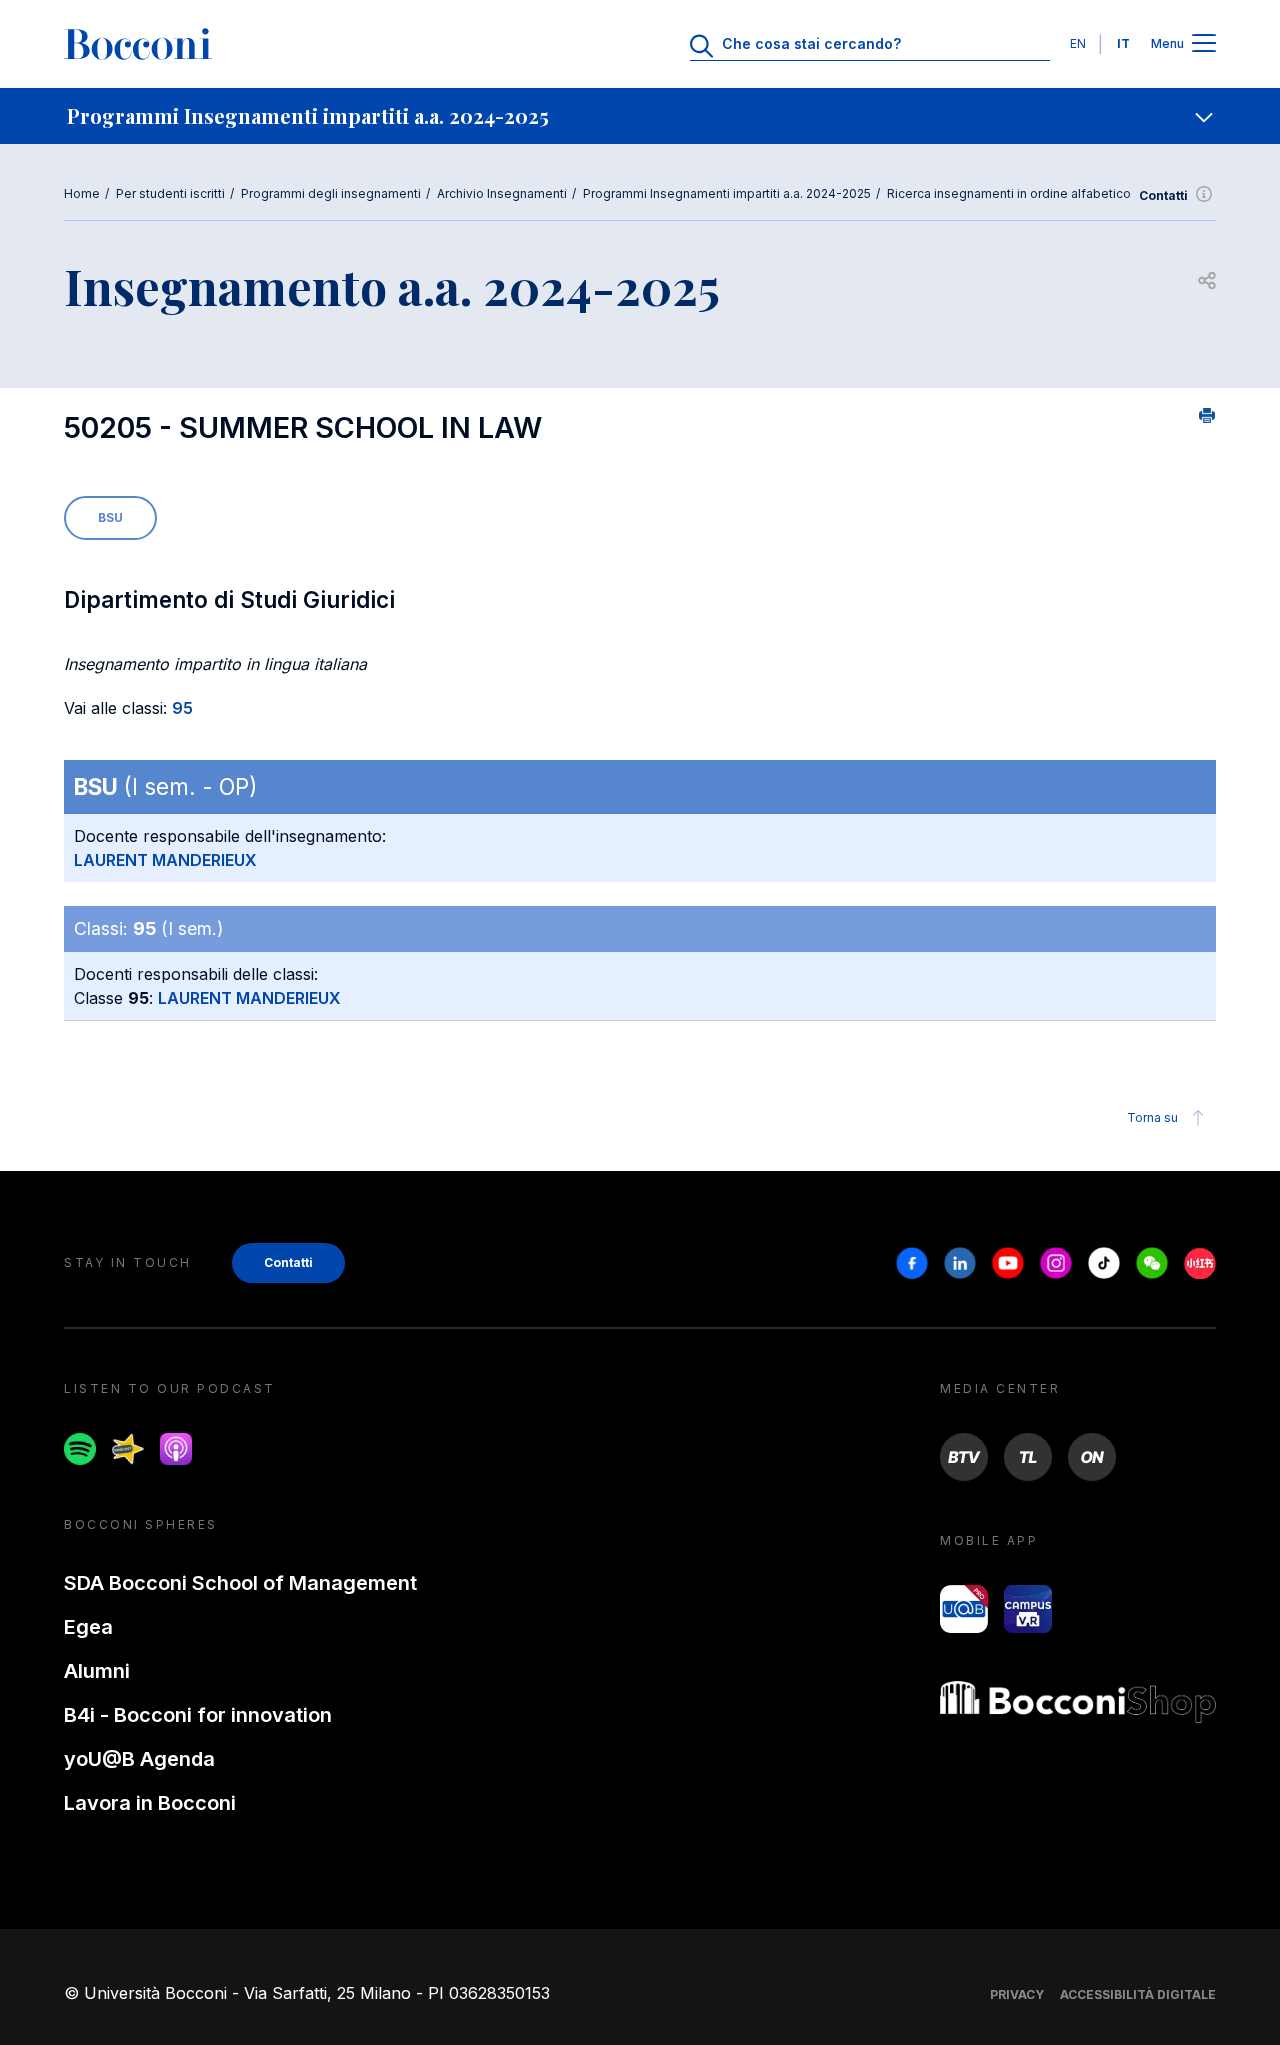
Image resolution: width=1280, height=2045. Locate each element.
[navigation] (640, 116)
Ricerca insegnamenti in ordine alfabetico (1009, 193)
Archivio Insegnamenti (502, 193)
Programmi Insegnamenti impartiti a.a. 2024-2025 (727, 193)
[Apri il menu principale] (1204, 44)
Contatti (1163, 195)
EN (1078, 43)
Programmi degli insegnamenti (331, 193)
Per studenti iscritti (170, 193)
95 (182, 708)
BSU (110, 517)
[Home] (138, 44)
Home (82, 193)
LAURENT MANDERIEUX (165, 860)
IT (1123, 43)
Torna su (1152, 1117)
